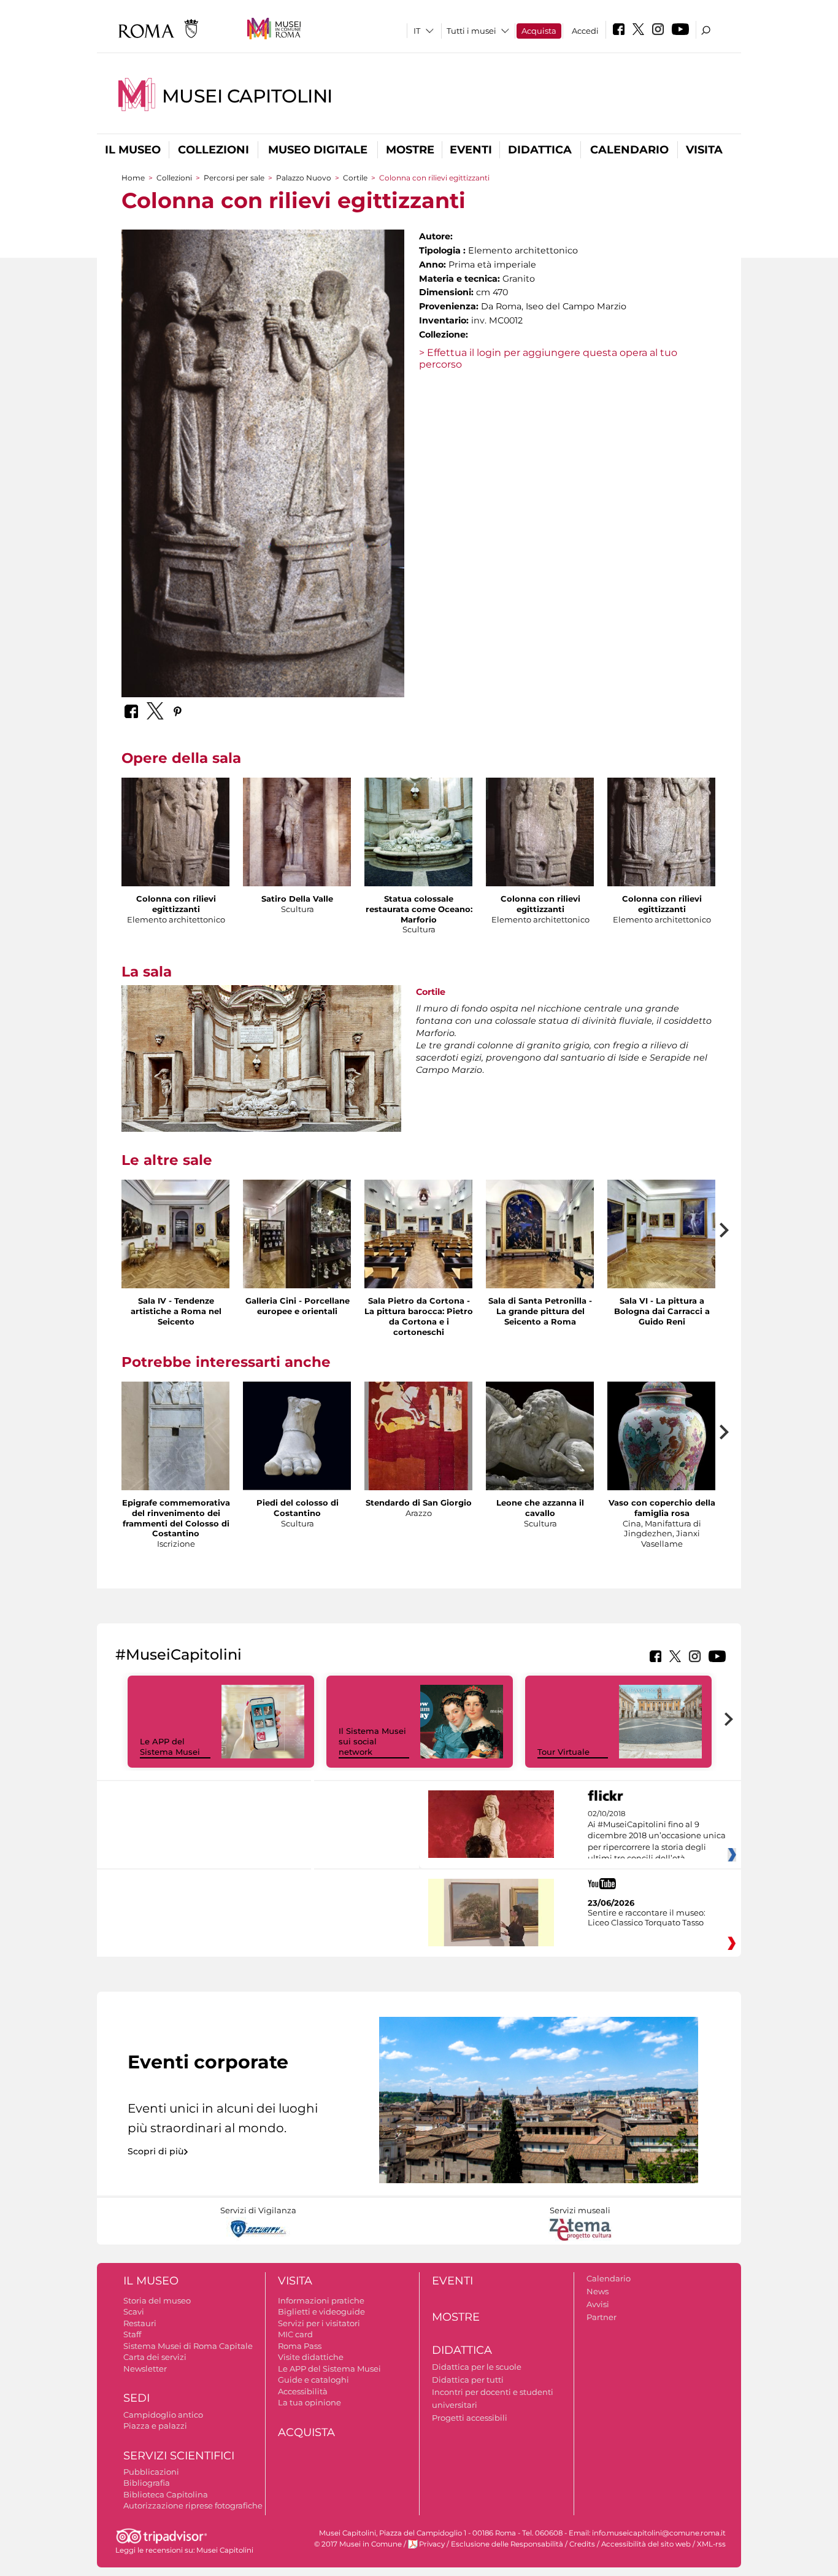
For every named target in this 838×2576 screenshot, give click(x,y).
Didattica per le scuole (477, 2367)
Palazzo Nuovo (304, 178)
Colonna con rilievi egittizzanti (176, 904)
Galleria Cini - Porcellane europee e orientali (298, 1306)
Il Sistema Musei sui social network (372, 1741)
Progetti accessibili (470, 2418)
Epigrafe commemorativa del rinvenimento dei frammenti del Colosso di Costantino (176, 1518)
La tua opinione (309, 2402)
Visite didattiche (311, 2357)
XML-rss (711, 2544)
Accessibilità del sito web (646, 2544)
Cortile (355, 178)
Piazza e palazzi (155, 2426)
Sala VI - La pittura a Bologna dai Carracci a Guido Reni (662, 1311)
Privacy (432, 2544)
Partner (602, 2317)
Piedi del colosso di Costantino (298, 1508)
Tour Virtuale (563, 1752)
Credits (582, 2544)
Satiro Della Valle (297, 899)
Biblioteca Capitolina (166, 2494)
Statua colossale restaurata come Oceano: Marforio (419, 909)
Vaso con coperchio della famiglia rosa (662, 1508)
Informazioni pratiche (321, 2300)
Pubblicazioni (151, 2472)
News (598, 2291)
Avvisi (598, 2304)
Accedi (585, 31)
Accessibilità (303, 2391)
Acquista (539, 31)
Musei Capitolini (247, 96)
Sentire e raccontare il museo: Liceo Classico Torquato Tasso (647, 1917)
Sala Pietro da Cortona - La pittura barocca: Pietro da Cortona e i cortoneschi (419, 1316)
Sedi (136, 2398)
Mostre (410, 150)
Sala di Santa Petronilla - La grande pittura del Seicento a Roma (540, 1311)
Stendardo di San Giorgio (419, 1503)
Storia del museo (157, 2300)
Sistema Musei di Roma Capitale (188, 2346)
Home (133, 178)
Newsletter (145, 2369)
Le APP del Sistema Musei (170, 1746)
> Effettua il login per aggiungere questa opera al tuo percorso (548, 358)
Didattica (540, 150)
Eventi (471, 150)
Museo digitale (318, 150)
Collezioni (213, 150)
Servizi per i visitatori (319, 2323)
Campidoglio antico (163, 2415)
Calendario (629, 150)
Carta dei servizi (155, 2357)
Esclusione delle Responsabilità (507, 2544)
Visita (704, 150)
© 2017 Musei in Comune (358, 2544)
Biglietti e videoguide (321, 2311)
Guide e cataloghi (313, 2380)
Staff (132, 2334)
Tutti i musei (471, 31)
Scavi (134, 2311)
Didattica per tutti (468, 2380)
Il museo (133, 150)
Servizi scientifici (179, 2456)
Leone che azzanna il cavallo (540, 1508)
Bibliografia (147, 2483)
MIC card (295, 2334)
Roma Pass (300, 2346)
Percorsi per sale (234, 178)
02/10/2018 (657, 1836)
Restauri (140, 2323)
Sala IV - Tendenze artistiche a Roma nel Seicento (176, 1311)
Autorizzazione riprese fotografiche (193, 2505)
